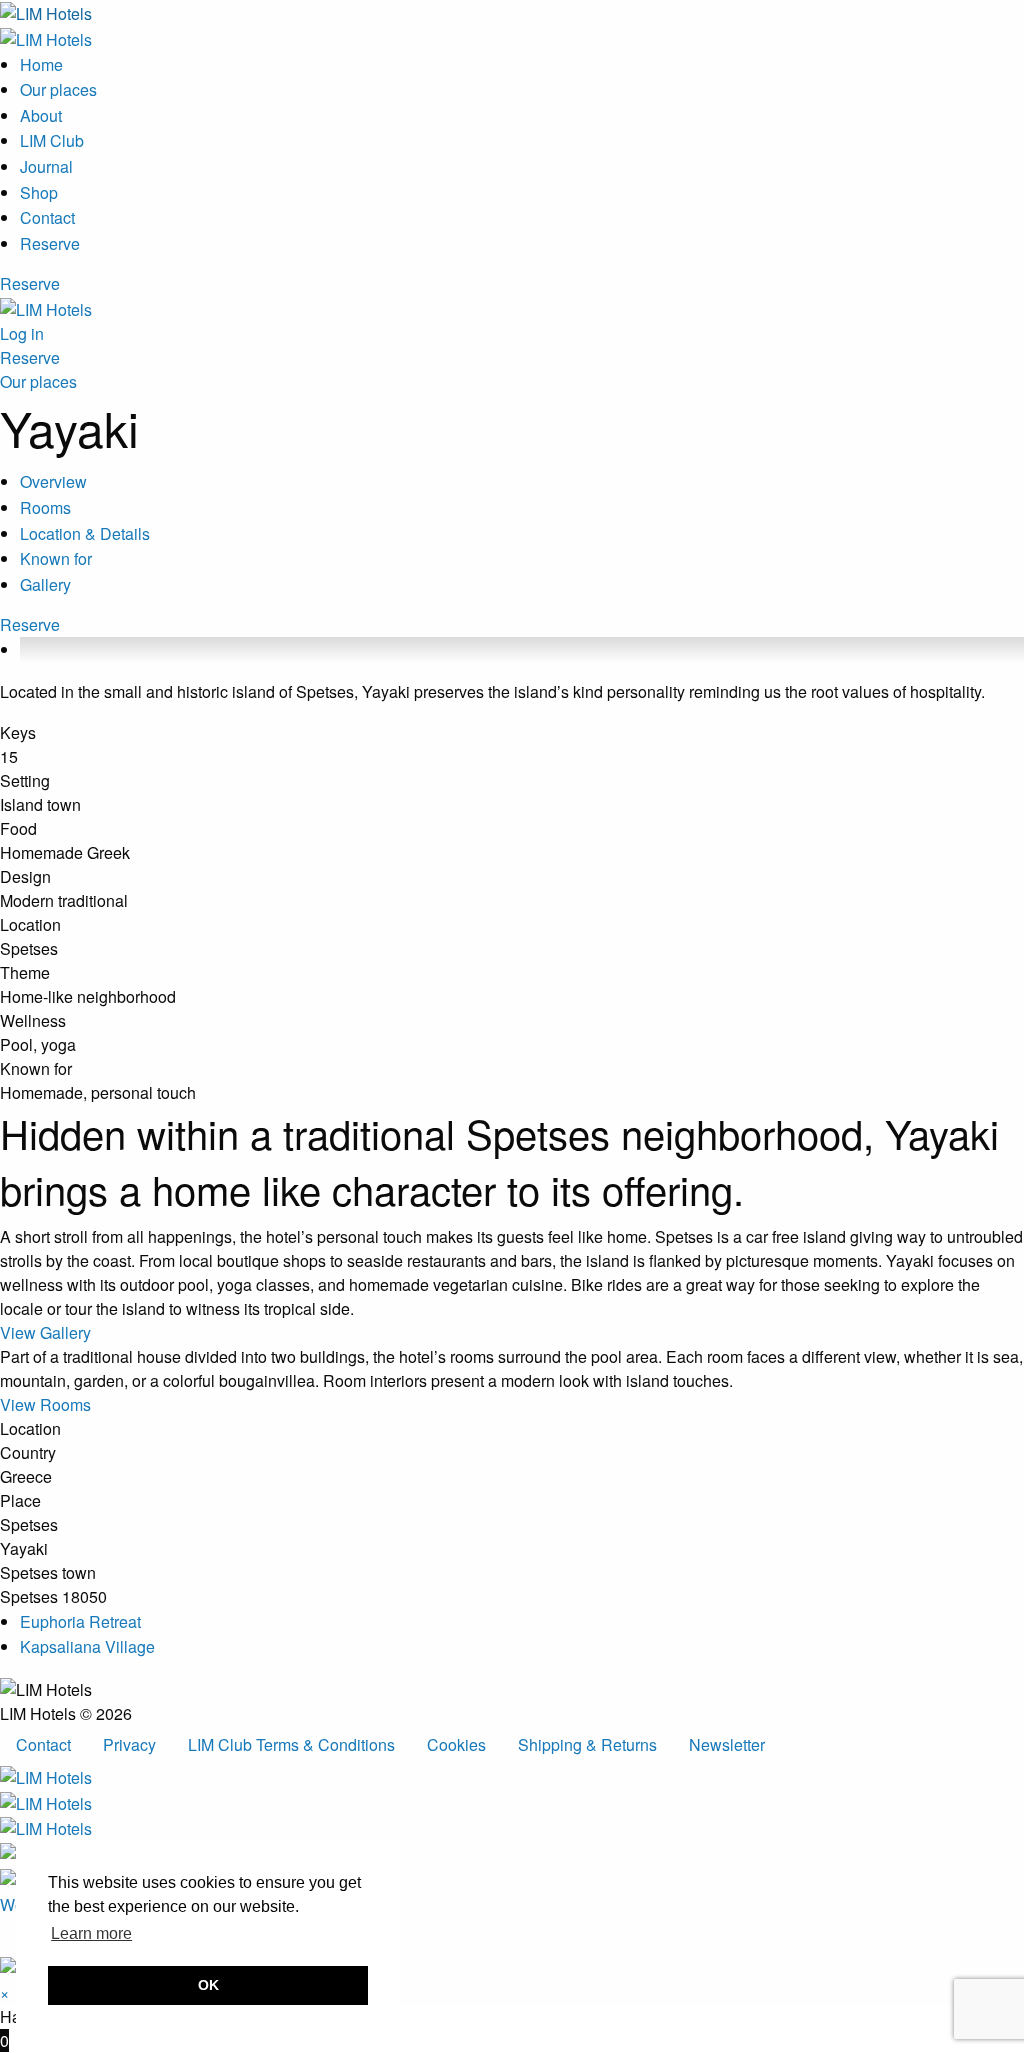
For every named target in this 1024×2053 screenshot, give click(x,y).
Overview (53, 481)
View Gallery (45, 1332)
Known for (56, 558)
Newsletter (727, 1744)
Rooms (45, 507)
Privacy (129, 1744)
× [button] (4, 1992)
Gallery (45, 584)
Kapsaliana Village (87, 1646)
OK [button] (208, 1985)
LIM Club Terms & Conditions (291, 1744)
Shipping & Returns (587, 1744)
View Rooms (45, 1404)
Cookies (456, 1744)
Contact (43, 1744)
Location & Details (85, 533)
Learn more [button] (91, 1933)
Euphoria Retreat (80, 1621)
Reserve (30, 283)
